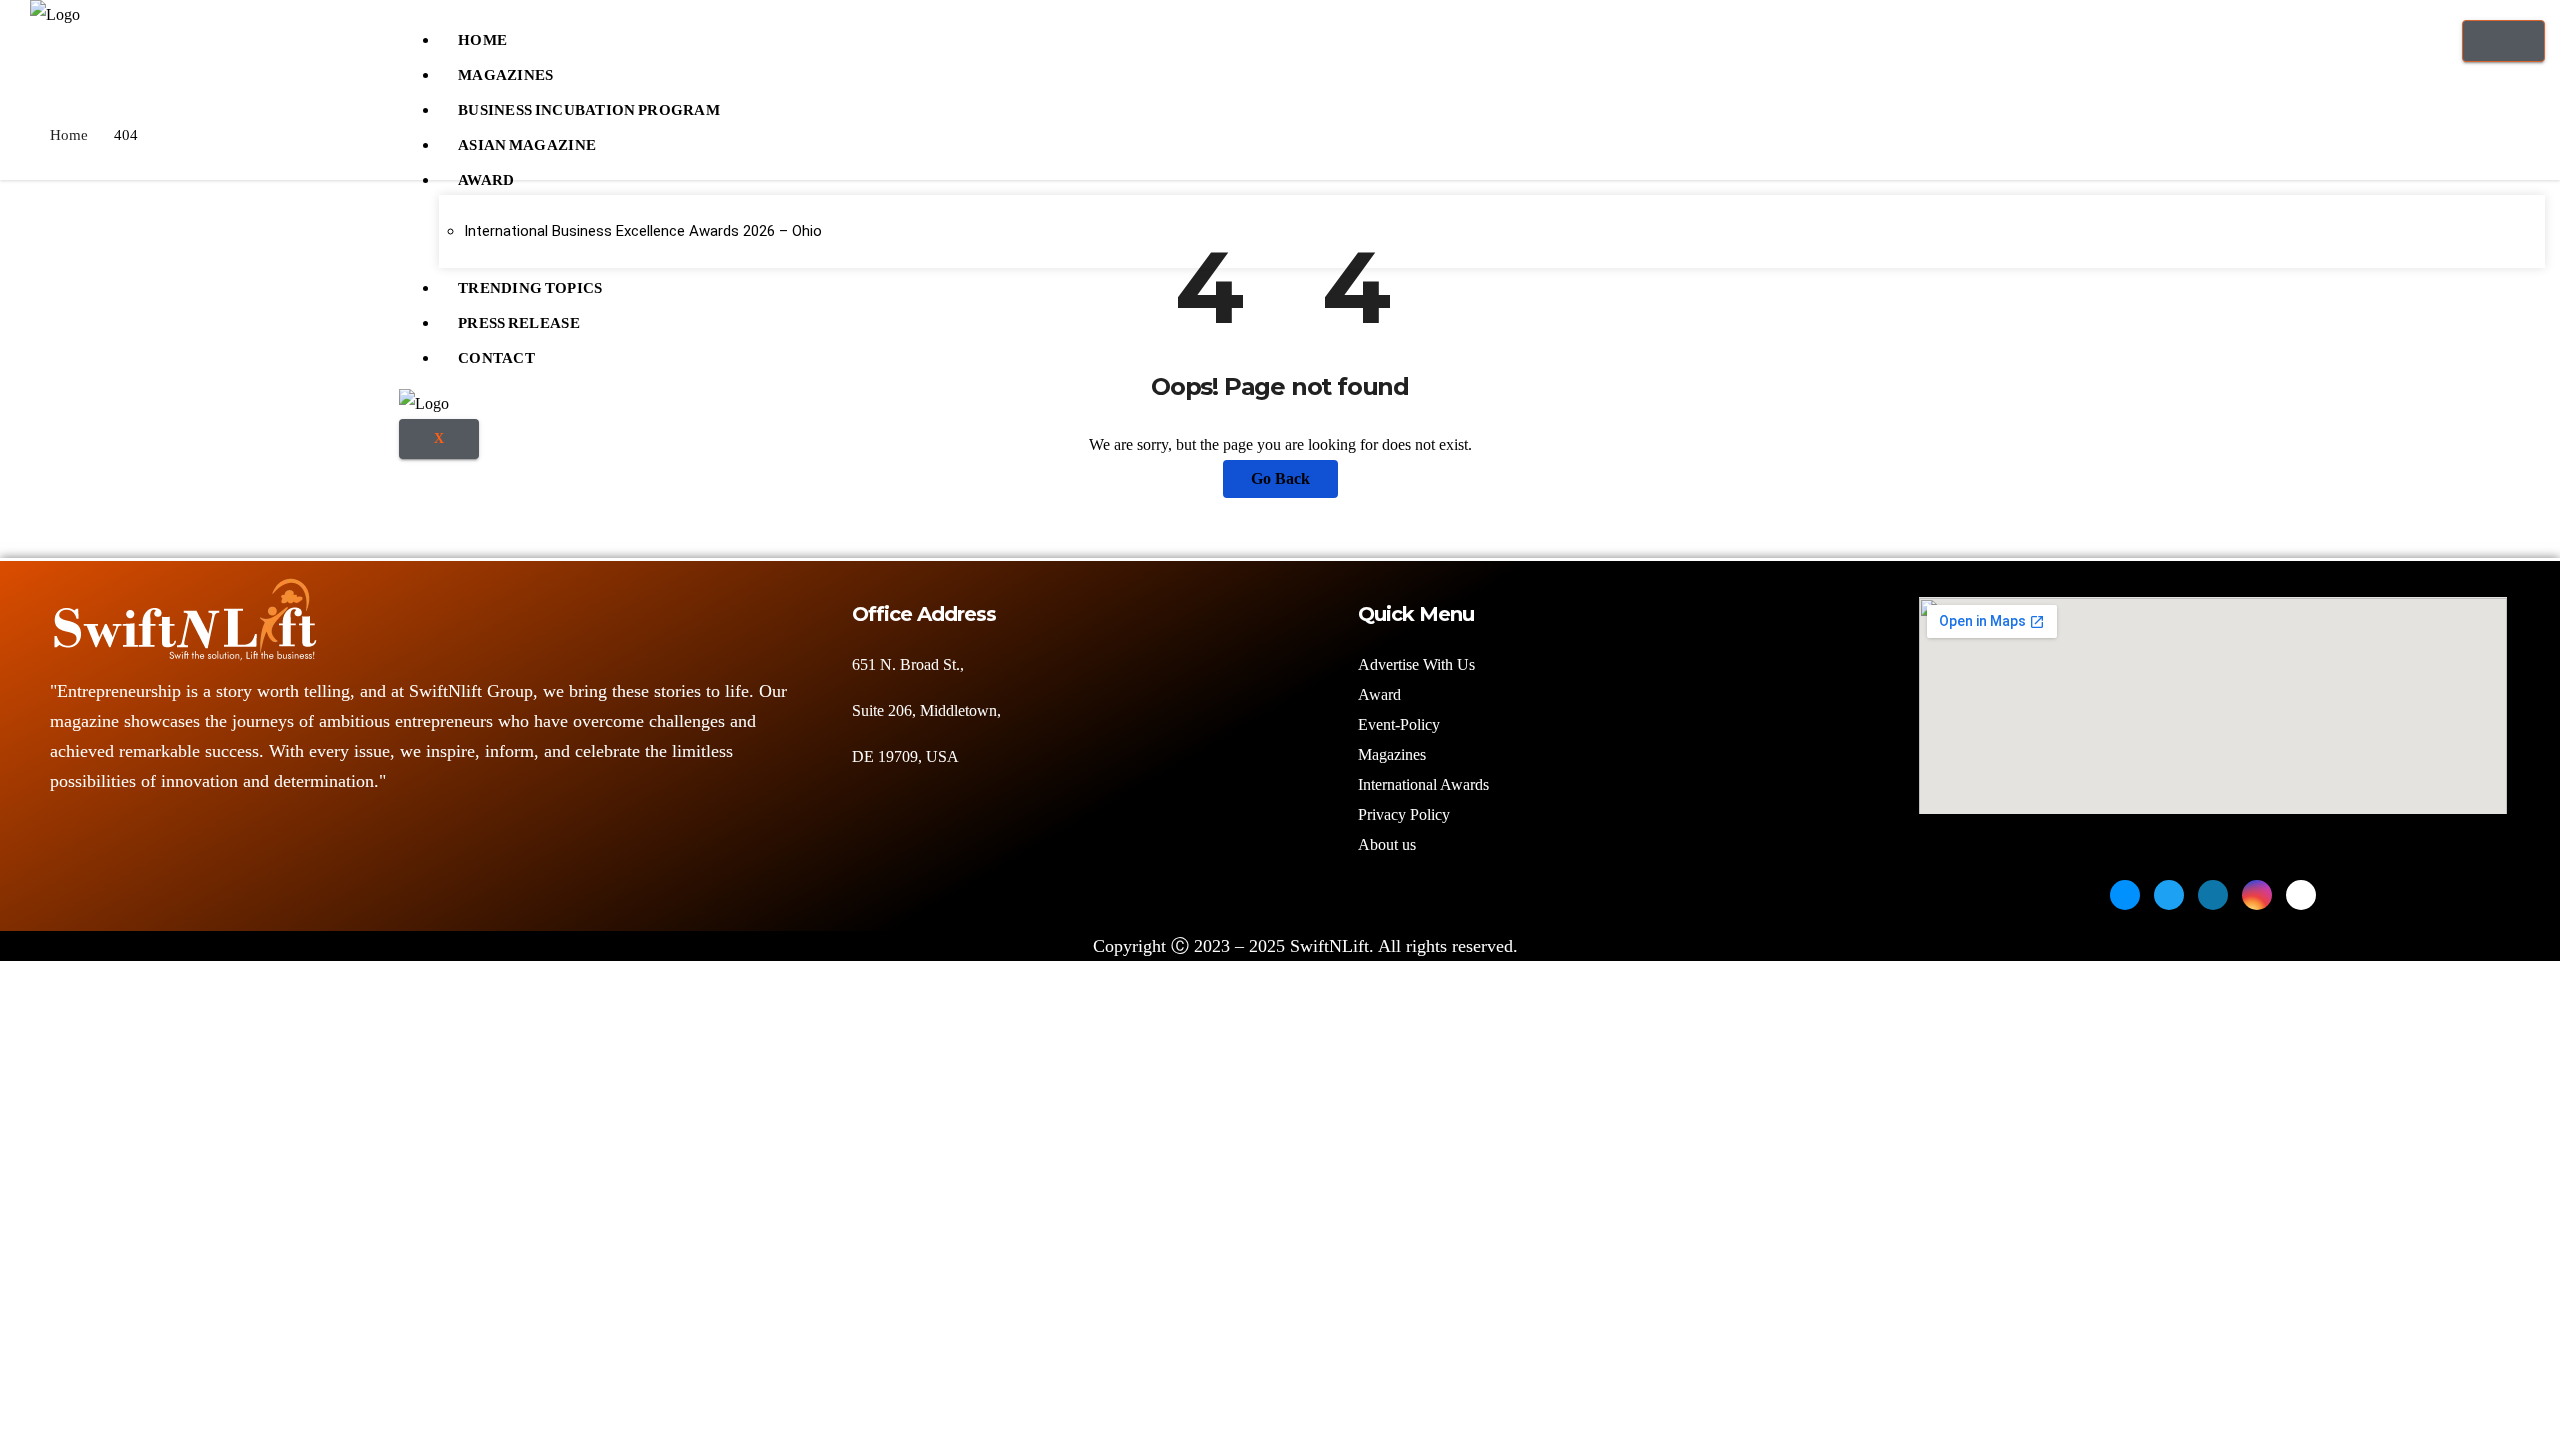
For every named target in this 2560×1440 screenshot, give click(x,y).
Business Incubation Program (589, 105)
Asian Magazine (527, 140)
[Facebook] (2125, 895)
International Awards (1423, 784)
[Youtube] (2301, 895)
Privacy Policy (1404, 814)
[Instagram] (2257, 895)
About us (1389, 844)
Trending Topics (530, 283)
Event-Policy (1399, 724)
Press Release (519, 318)
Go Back (1280, 478)
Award (486, 175)
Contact (496, 353)
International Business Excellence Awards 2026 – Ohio (643, 231)
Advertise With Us (1416, 664)
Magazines (506, 70)
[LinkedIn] (2213, 895)
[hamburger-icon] (2503, 41)
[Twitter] (2169, 895)
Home (482, 35)
